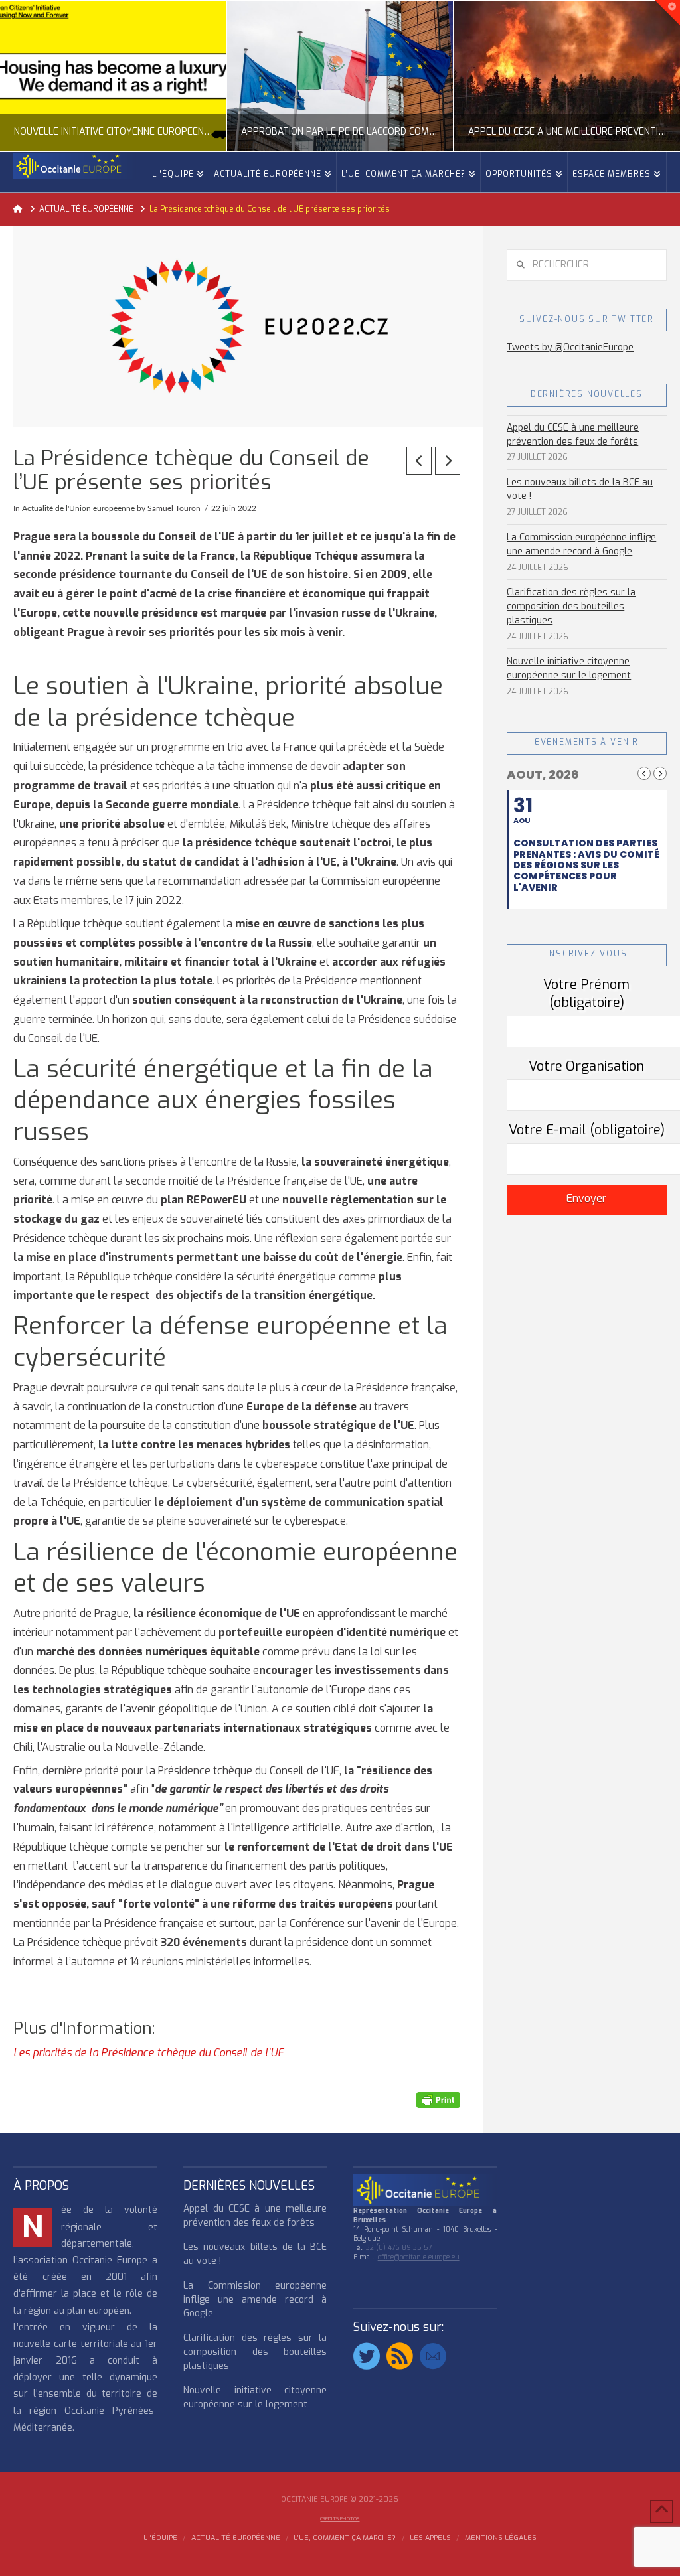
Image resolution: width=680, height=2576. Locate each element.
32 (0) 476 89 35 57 (399, 2248)
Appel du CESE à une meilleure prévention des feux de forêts (573, 435)
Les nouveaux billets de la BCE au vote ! (580, 489)
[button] (667, 13)
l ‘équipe (160, 2538)
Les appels (430, 2538)
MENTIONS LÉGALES (501, 2538)
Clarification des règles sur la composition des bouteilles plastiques (571, 606)
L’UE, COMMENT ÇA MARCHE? (345, 2538)
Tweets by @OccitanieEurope (570, 347)
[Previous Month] (644, 773)
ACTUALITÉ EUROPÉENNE (236, 2538)
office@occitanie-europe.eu (419, 2257)
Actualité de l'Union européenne (78, 508)
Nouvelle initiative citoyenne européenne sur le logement (569, 668)
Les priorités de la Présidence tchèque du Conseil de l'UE (150, 2053)
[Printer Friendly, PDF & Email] (438, 2100)
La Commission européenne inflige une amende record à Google (581, 544)
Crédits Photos (340, 2519)
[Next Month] (660, 773)
